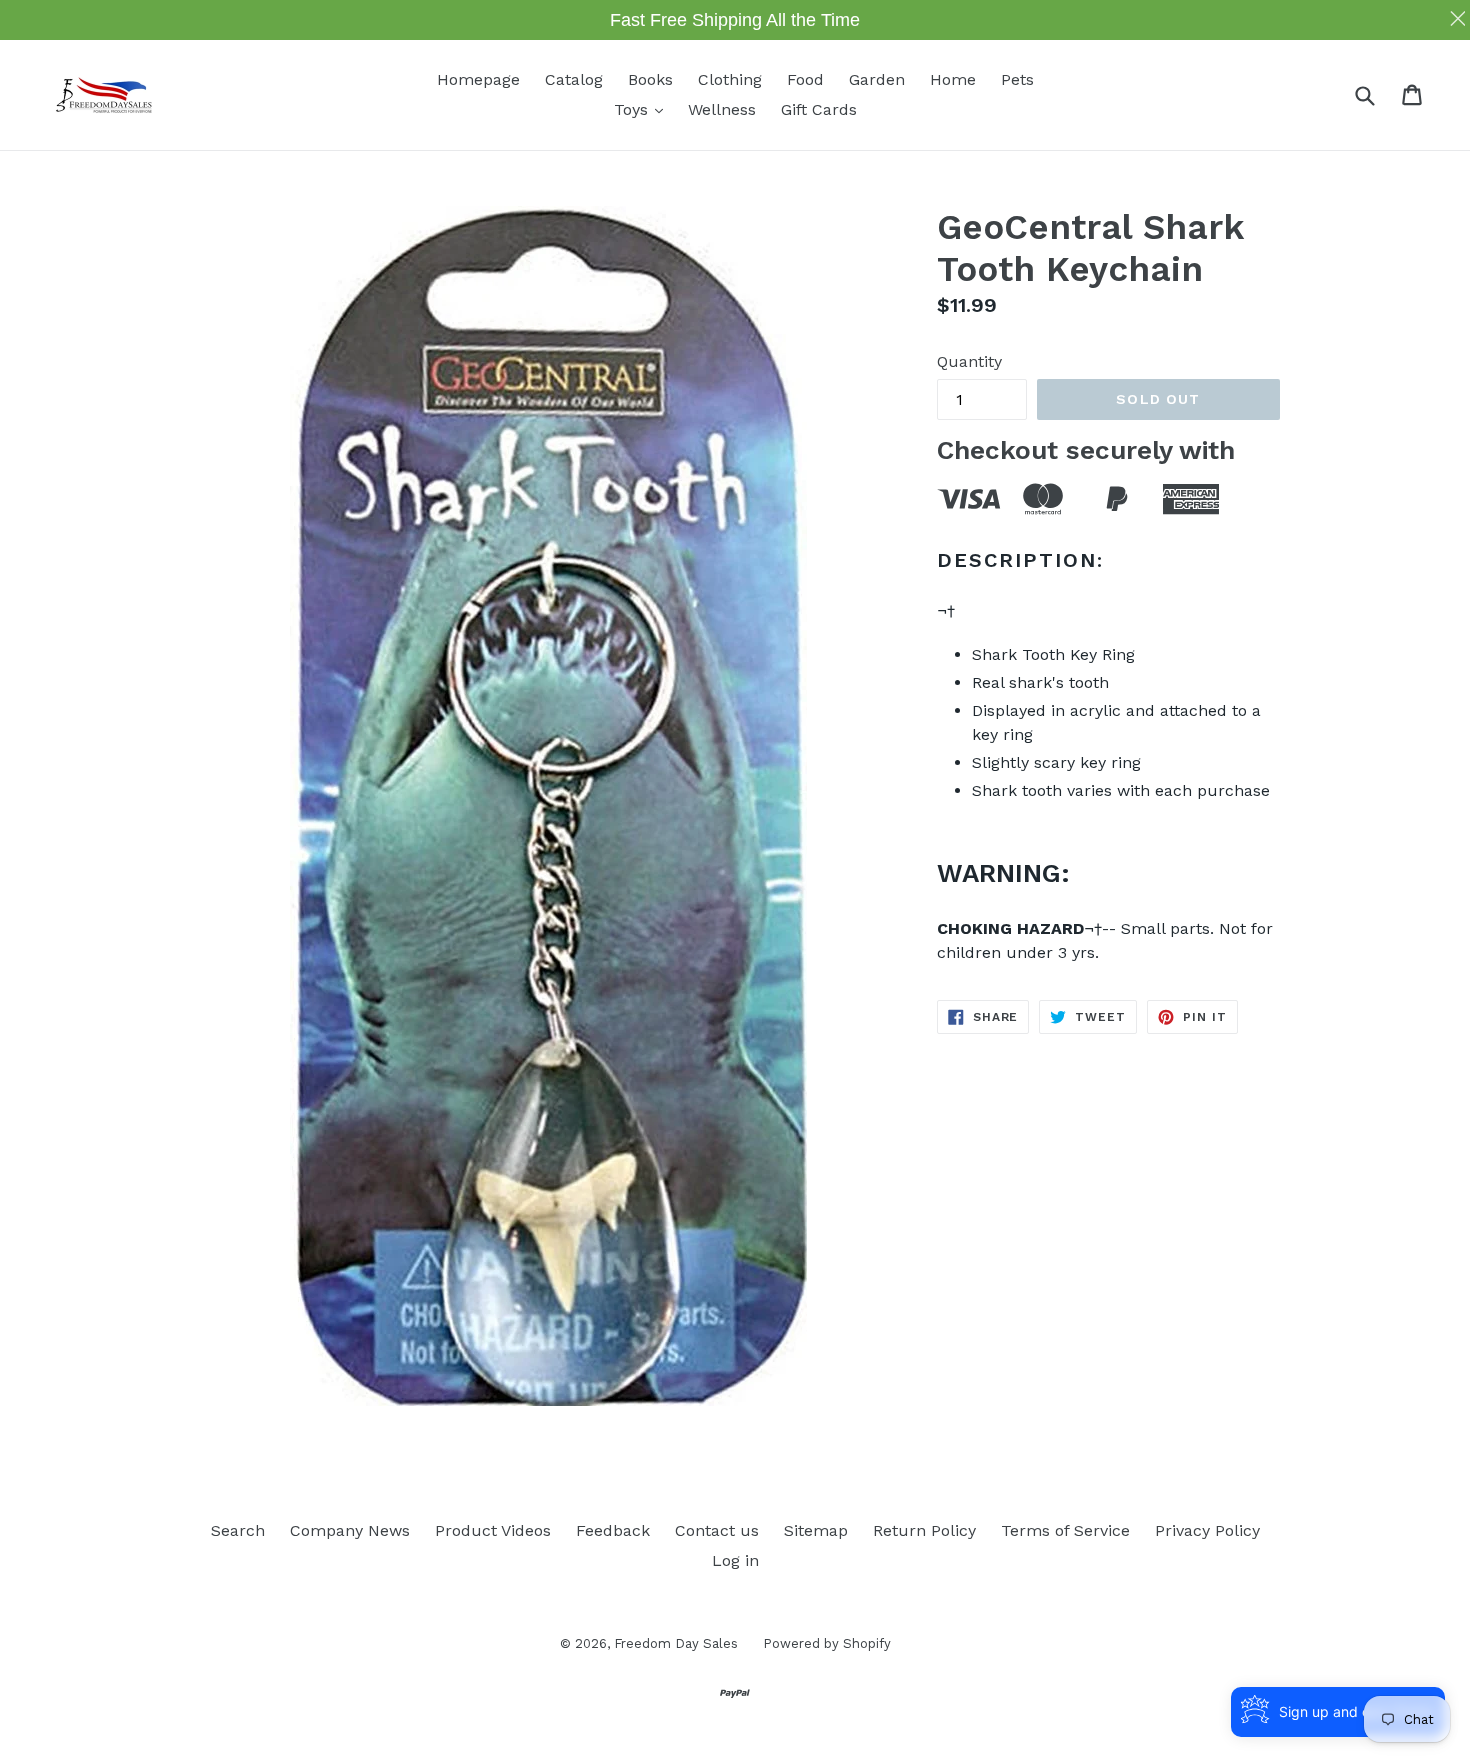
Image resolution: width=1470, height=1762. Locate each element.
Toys (643, 109)
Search (238, 1530)
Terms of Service (1065, 1530)
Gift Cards (819, 109)
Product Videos (493, 1530)
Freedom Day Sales (676, 1643)
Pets (1017, 79)
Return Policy (924, 1530)
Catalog (574, 79)
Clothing (730, 79)
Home (953, 79)
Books (650, 79)
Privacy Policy (1207, 1530)
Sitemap (816, 1530)
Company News (350, 1530)
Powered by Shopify (827, 1643)
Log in (735, 1560)
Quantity (969, 361)
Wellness (722, 109)
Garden (877, 79)
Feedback (613, 1530)
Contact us (717, 1530)
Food (805, 79)
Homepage (478, 79)
